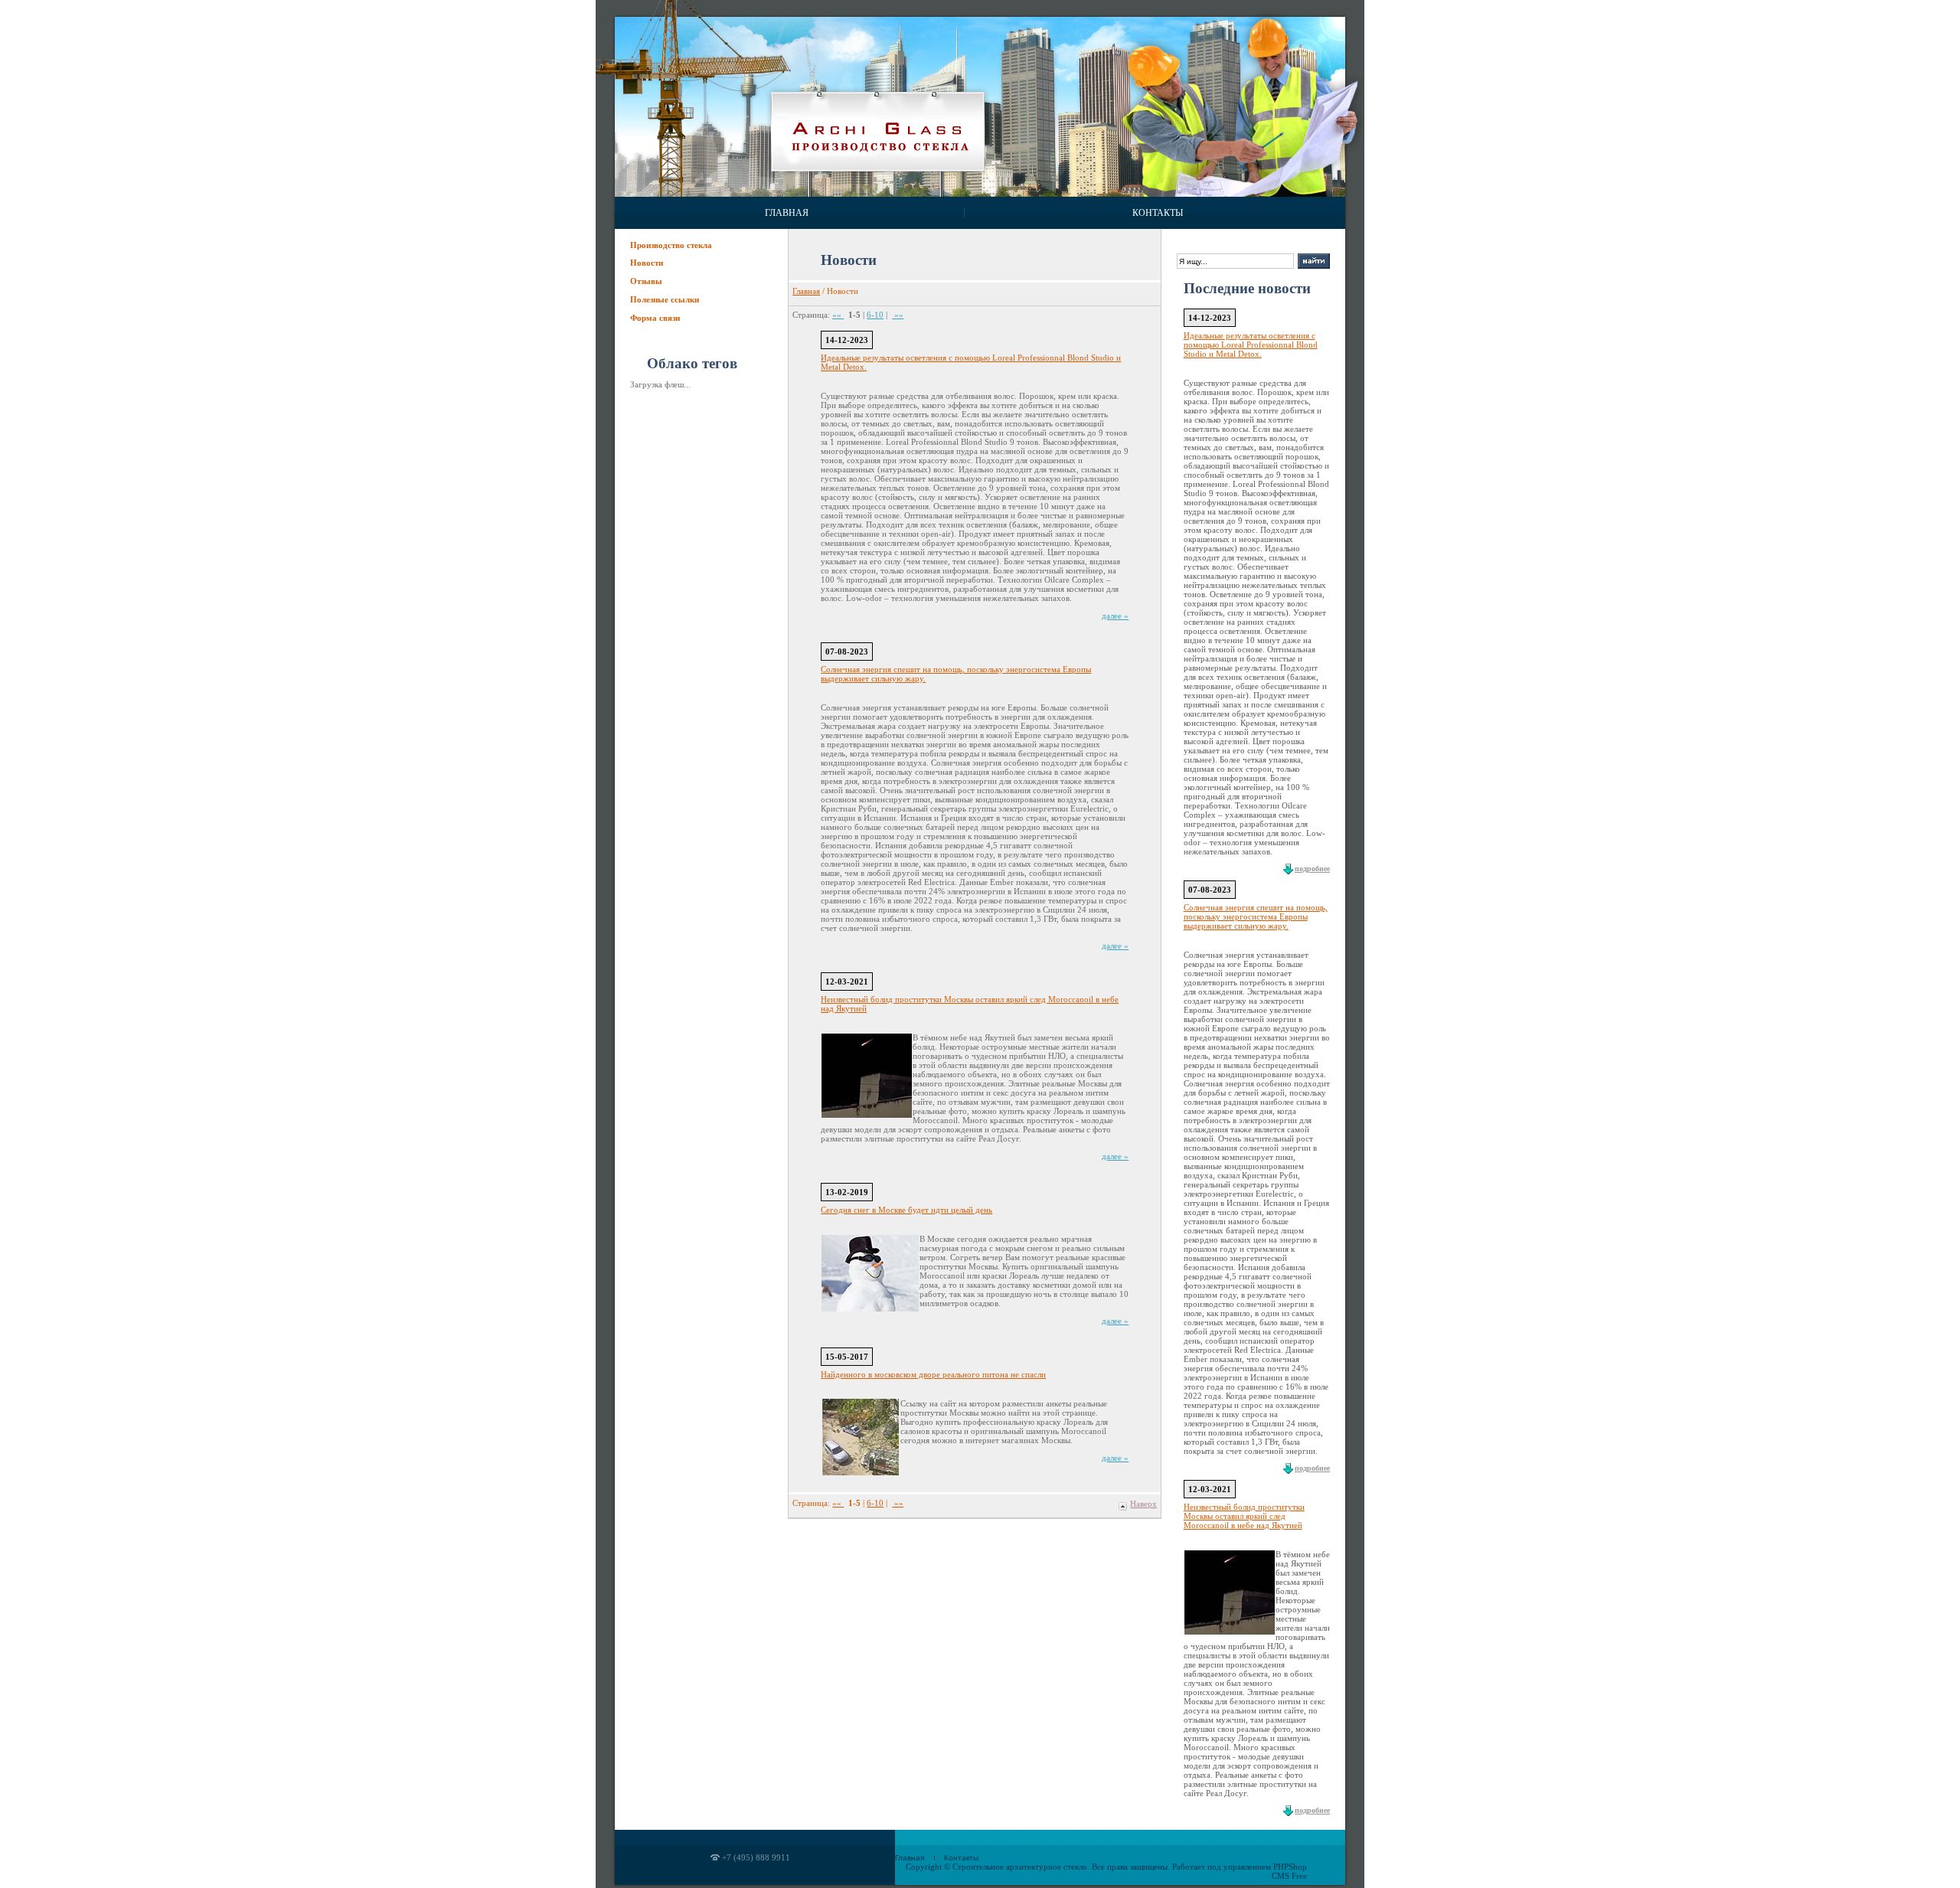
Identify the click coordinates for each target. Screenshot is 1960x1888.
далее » (1115, 616)
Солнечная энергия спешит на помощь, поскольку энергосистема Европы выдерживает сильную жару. (1256, 916)
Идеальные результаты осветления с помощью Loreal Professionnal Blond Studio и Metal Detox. (1251, 345)
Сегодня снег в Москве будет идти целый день (906, 1210)
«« (838, 315)
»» (898, 315)
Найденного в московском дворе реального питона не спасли (933, 1374)
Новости (647, 263)
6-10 (875, 315)
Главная (787, 213)
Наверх (1143, 1504)
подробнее (1312, 869)
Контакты (1158, 213)
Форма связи (655, 318)
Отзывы (646, 281)
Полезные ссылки (665, 299)
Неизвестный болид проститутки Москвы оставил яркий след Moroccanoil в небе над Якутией (1244, 1516)
